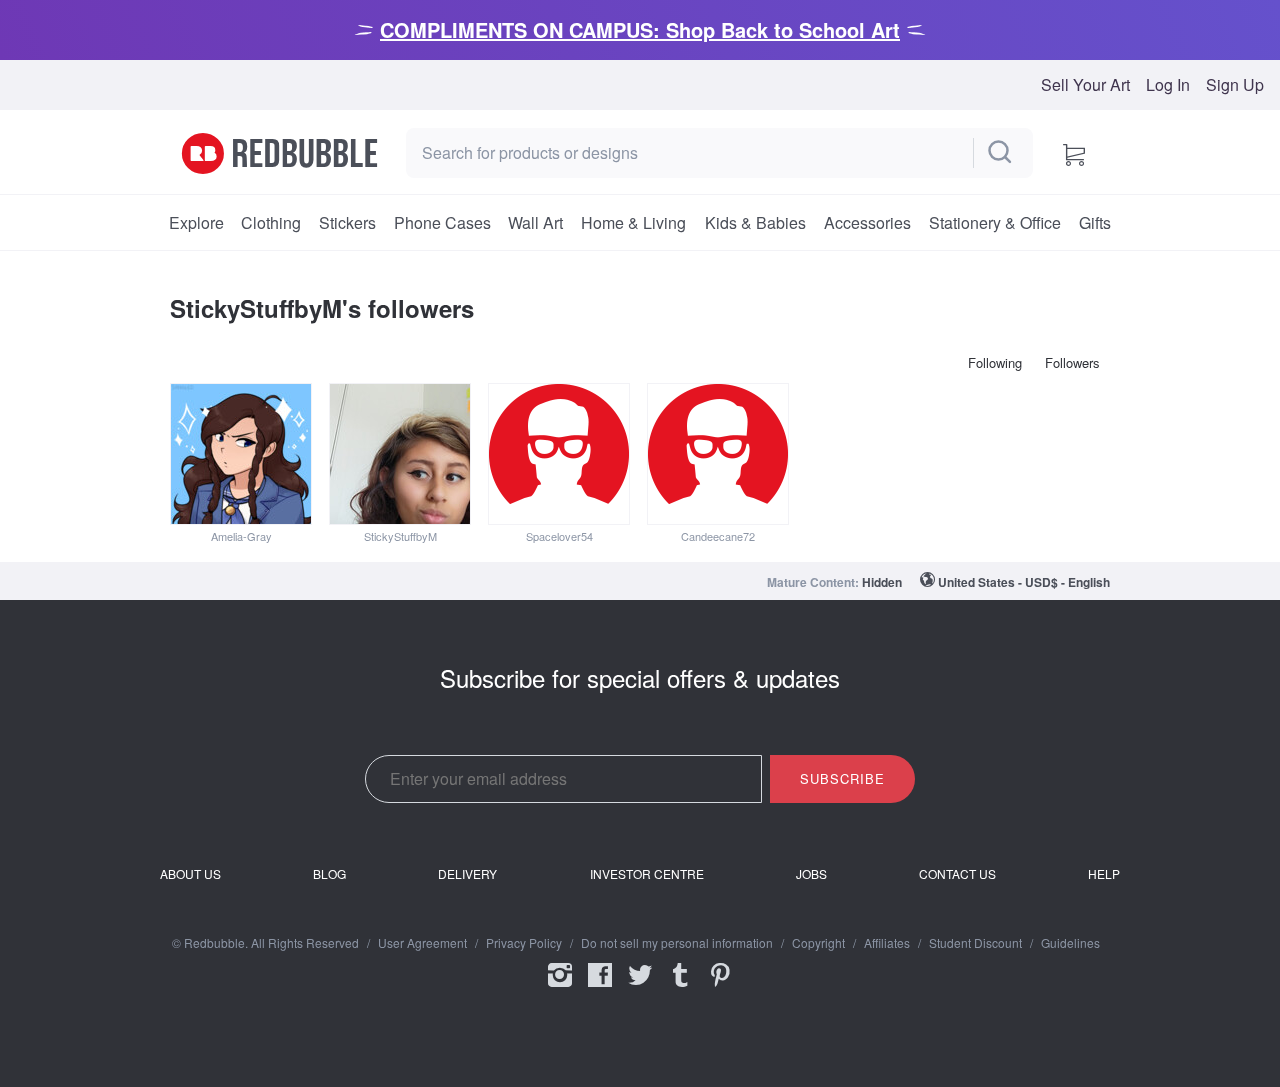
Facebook (600, 988)
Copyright (818, 943)
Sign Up (1235, 85)
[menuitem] (196, 223)
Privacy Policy (524, 943)
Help (1104, 874)
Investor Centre (647, 874)
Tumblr (680, 988)
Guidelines (1070, 943)
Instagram (560, 988)
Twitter (640, 988)
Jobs (811, 874)
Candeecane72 (718, 536)
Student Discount (975, 943)
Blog (329, 874)
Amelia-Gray (241, 536)
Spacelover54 (559, 536)
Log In (1168, 85)
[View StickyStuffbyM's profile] (400, 454)
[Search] (1001, 153)
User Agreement (422, 943)
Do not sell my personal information (677, 943)
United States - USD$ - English (1024, 582)
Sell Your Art (1085, 85)
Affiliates (887, 943)
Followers (1072, 362)
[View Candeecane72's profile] (718, 454)
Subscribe (842, 778)
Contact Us (957, 874)
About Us (190, 874)
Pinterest (720, 988)
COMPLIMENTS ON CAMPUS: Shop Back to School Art (640, 29)
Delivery (467, 874)
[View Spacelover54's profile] (559, 454)
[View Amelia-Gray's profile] (241, 454)
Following (995, 362)
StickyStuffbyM (400, 536)
